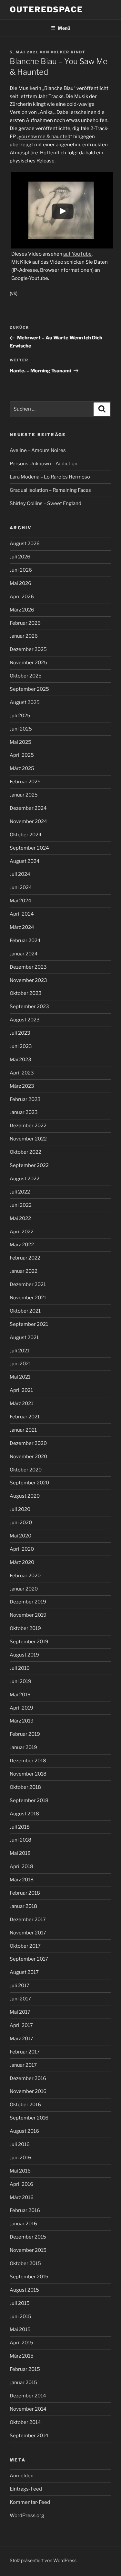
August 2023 (25, 1020)
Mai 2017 (20, 2012)
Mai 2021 (20, 1377)
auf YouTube (77, 254)
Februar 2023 (25, 1099)
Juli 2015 (20, 2303)
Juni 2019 (20, 1681)
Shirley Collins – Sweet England (45, 503)
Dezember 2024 (28, 808)
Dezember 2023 (28, 967)
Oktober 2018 (25, 1787)
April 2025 (22, 755)
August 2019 (24, 1655)
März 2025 (22, 768)
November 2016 (28, 2091)
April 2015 (21, 2343)
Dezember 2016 (28, 2078)
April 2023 (22, 1073)
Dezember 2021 (28, 1284)
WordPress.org (27, 2515)
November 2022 (28, 1139)
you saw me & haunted (45, 137)
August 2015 (24, 2290)
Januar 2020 (24, 1589)
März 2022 (22, 1245)
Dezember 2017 (28, 1920)
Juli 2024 (20, 874)
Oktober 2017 (25, 1946)
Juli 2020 (20, 1509)
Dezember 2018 (28, 1761)
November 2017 (28, 1933)
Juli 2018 (20, 1827)
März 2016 (22, 2197)
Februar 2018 (25, 1893)
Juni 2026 (21, 570)
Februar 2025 (25, 782)
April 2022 (22, 1232)
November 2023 (28, 980)
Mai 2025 (20, 742)
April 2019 (21, 1708)
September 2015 (29, 2277)
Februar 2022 (25, 1258)
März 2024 (22, 927)
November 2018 (28, 1774)
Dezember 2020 (28, 1443)
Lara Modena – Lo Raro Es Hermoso (50, 477)
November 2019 (28, 1615)
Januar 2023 (24, 1112)
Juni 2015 (20, 2317)
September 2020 (29, 1483)
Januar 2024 (24, 954)
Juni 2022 (21, 1205)
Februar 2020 (25, 1576)
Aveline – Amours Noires (38, 450)
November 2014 (28, 2409)
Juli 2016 (20, 2144)
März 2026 (22, 610)
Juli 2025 (20, 716)
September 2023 (29, 1007)
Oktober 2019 (25, 1628)
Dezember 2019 (28, 1602)
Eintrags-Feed (26, 2489)
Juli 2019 (20, 1668)
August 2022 (25, 1179)
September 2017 (29, 1959)
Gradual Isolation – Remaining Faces (50, 490)
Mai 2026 (20, 583)
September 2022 (29, 1165)
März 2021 (21, 1404)
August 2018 (24, 1814)
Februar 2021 (25, 1417)
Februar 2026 (25, 623)
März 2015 (22, 2356)
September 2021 (29, 1324)
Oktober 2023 (26, 993)
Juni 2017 (20, 1999)
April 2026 (22, 597)
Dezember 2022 (28, 1126)
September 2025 (29, 689)
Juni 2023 (21, 1046)
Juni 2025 (21, 729)
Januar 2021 (23, 1430)
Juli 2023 (20, 1033)
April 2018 (21, 1866)
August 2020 (25, 1496)
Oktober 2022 (25, 1152)
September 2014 (29, 2436)
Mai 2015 (20, 2329)
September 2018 (29, 1800)
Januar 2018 (23, 1906)
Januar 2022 (24, 1271)
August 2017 (24, 1972)
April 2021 (21, 1390)
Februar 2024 (25, 941)
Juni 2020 (21, 1523)
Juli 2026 (20, 557)
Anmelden (22, 2476)
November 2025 (28, 663)
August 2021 (24, 1338)
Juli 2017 (20, 1986)
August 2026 (25, 544)
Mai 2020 (20, 1536)
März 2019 (22, 1721)
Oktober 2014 (25, 2422)
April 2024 (22, 914)
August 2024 (25, 861)
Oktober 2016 (25, 2105)
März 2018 (22, 1880)
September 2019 (29, 1642)
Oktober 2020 (26, 1470)
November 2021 (28, 1298)
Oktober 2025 (26, 676)
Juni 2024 (21, 887)
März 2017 (21, 2039)
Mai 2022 (20, 1218)
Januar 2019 (23, 1747)
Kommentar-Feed (30, 2502)
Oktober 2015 (25, 2263)
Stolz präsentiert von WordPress (43, 2560)
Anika (46, 112)
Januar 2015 (23, 2383)
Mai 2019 (20, 1695)
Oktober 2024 (26, 835)
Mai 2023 (20, 1060)
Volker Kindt (68, 52)
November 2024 (28, 821)
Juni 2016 (20, 2158)
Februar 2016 (25, 2210)
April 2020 (22, 1549)
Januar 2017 (23, 2065)
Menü (64, 28)
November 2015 (28, 2250)
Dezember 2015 (28, 2237)
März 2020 (22, 1562)
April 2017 (21, 2025)
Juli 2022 (20, 1192)
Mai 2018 (20, 1853)
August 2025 (25, 702)
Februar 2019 (25, 1734)
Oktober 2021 (25, 1311)
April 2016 (21, 2184)
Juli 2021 (20, 1351)
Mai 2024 (20, 901)
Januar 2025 (24, 795)
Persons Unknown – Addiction (44, 464)
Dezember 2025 (28, 649)
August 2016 (24, 2131)
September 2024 (29, 848)
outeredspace (46, 10)
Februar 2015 (25, 2369)
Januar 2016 (23, 2224)
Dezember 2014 (28, 2396)
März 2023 (22, 1086)
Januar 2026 (24, 636)
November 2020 (28, 1457)
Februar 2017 (25, 2052)
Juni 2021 (20, 1364)
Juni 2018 (20, 1840)
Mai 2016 (20, 2171)
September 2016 (29, 2118)
